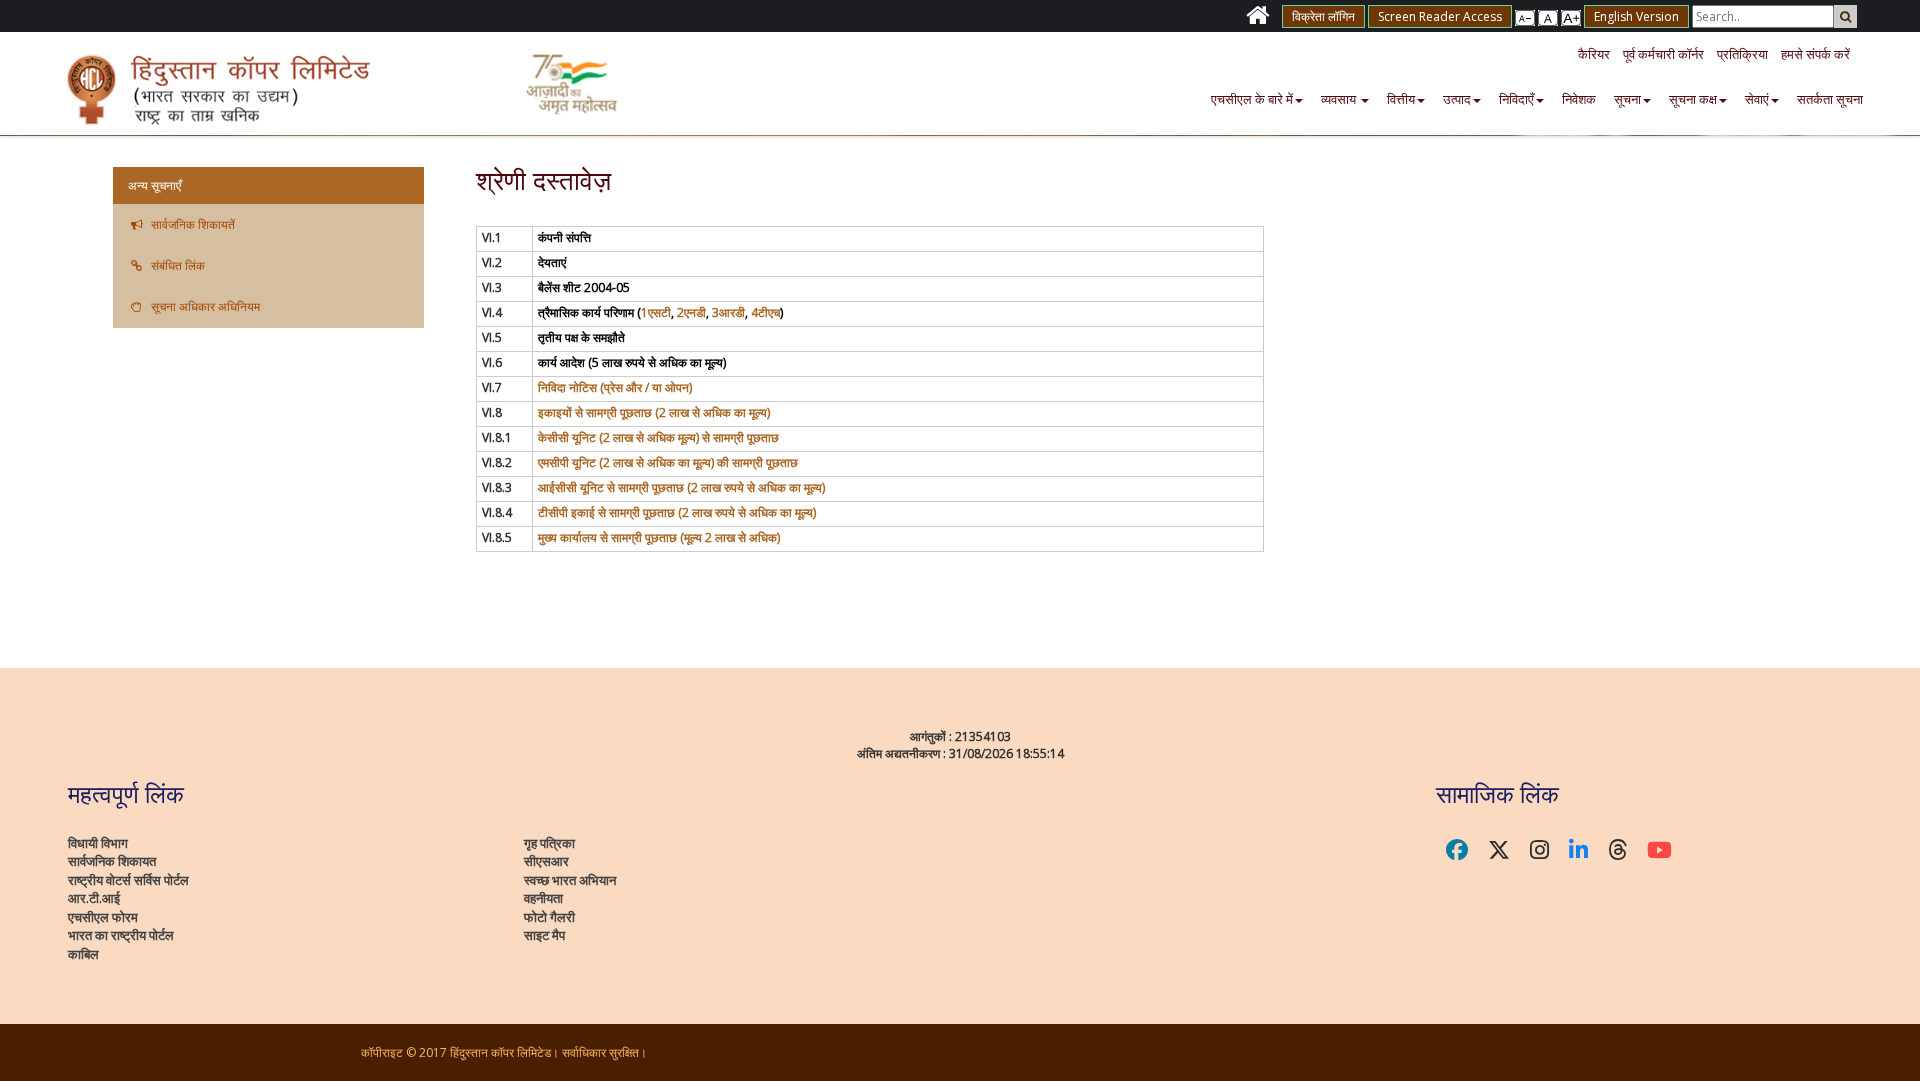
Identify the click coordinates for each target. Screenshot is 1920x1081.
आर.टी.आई (94, 898)
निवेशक (1579, 99)
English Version (1636, 16)
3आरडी (728, 312)
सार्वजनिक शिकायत (112, 861)
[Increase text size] (1525, 16)
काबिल (83, 954)
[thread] (1617, 849)
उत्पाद (1457, 99)
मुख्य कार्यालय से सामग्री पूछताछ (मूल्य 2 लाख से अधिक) (659, 537)
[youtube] (1659, 849)
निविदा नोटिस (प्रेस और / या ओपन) (615, 387)
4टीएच (765, 312)
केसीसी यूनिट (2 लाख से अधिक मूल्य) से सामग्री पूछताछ (658, 437)
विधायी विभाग (98, 843)
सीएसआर (546, 861)
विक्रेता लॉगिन (1323, 16)
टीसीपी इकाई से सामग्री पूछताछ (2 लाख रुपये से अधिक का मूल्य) (677, 512)
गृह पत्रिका (549, 843)
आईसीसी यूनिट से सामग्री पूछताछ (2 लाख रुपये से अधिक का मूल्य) (681, 487)
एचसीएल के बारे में (1252, 99)
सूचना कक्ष (1693, 99)
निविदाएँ (1516, 99)
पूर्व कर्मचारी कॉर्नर (1663, 54)
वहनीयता (543, 898)
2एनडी (691, 312)
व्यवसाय (1340, 99)
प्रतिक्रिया (1742, 54)
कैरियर (1594, 54)
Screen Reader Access (1440, 16)
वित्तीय (1401, 99)
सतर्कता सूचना (1830, 99)
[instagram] (1539, 849)
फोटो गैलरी (549, 917)
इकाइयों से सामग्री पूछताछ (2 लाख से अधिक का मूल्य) (654, 412)
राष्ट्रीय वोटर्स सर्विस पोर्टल (128, 880)
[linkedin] (1578, 849)
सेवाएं (1757, 99)
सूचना (1627, 99)
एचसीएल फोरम (103, 917)
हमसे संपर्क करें (1815, 54)
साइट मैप (544, 935)
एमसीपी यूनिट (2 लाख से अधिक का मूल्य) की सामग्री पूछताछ (668, 462)
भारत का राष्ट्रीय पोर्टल (121, 935)
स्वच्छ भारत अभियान (570, 880)
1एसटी (656, 312)
